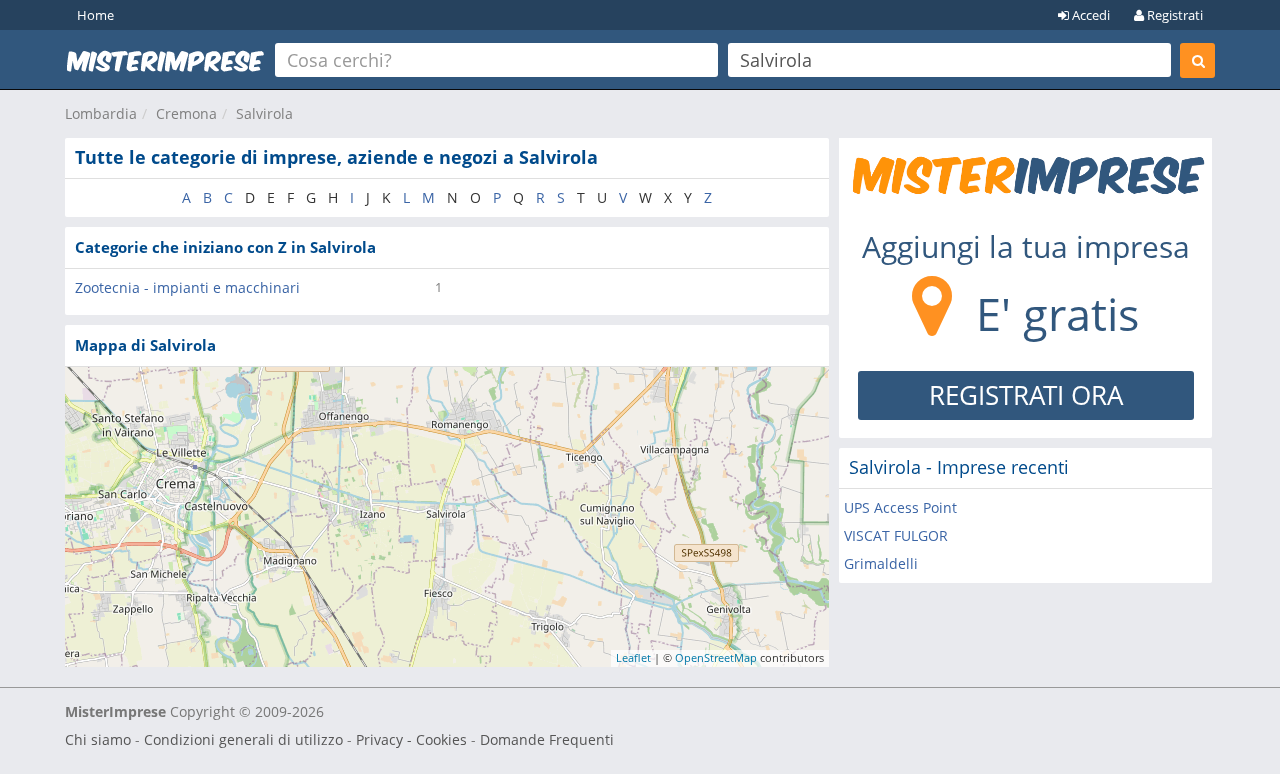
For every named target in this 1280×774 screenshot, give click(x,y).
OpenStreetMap (716, 657)
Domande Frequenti (547, 739)
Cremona (186, 113)
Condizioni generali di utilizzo (243, 739)
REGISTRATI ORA (1026, 395)
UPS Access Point (900, 507)
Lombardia (101, 113)
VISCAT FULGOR (896, 535)
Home (95, 15)
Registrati (1173, 15)
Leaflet (633, 657)
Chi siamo (98, 739)
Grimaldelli (881, 563)
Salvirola (264, 113)
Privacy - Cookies (411, 739)
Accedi (1089, 15)
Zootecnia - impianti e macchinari (187, 287)
